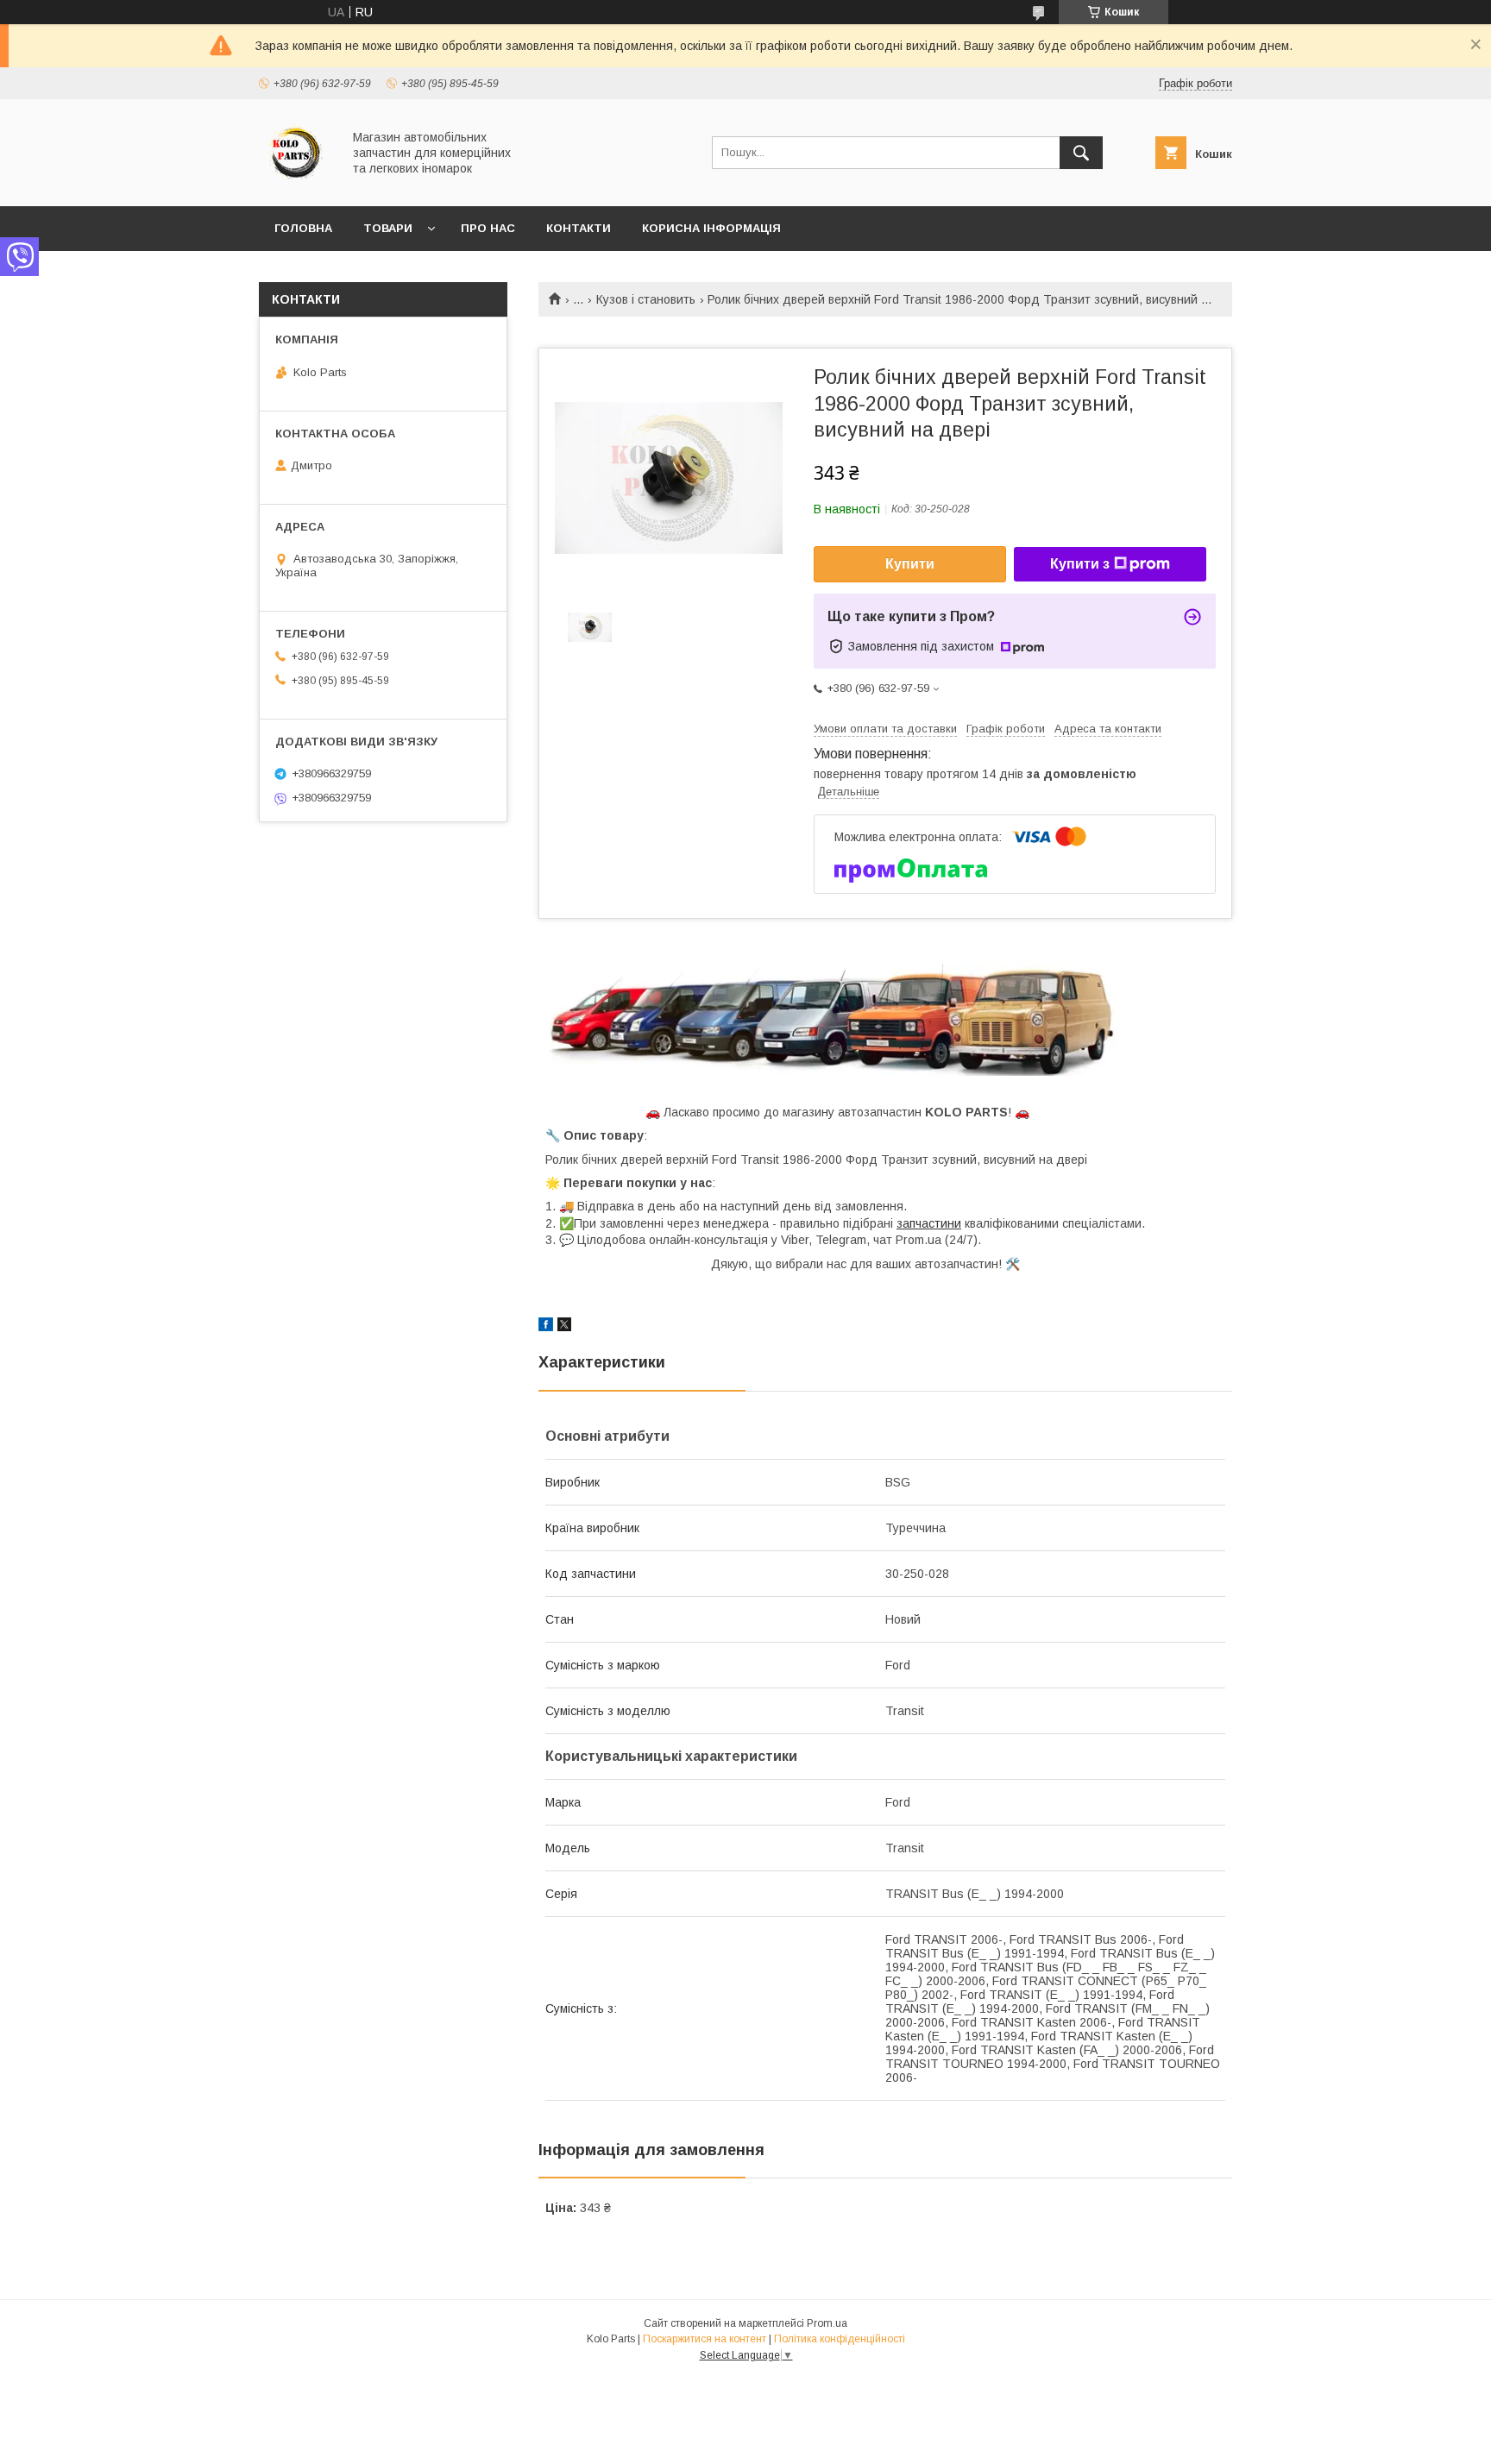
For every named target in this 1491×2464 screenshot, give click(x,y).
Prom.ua (827, 2323)
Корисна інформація (711, 228)
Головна (303, 228)
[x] (564, 1327)
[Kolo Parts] (296, 184)
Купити (910, 564)
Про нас (488, 228)
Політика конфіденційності (840, 2339)
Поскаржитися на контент (705, 2339)
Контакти (579, 228)
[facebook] (546, 1327)
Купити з (1080, 564)
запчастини (929, 1223)
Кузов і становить (646, 299)
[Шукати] (1081, 153)
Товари (388, 228)
